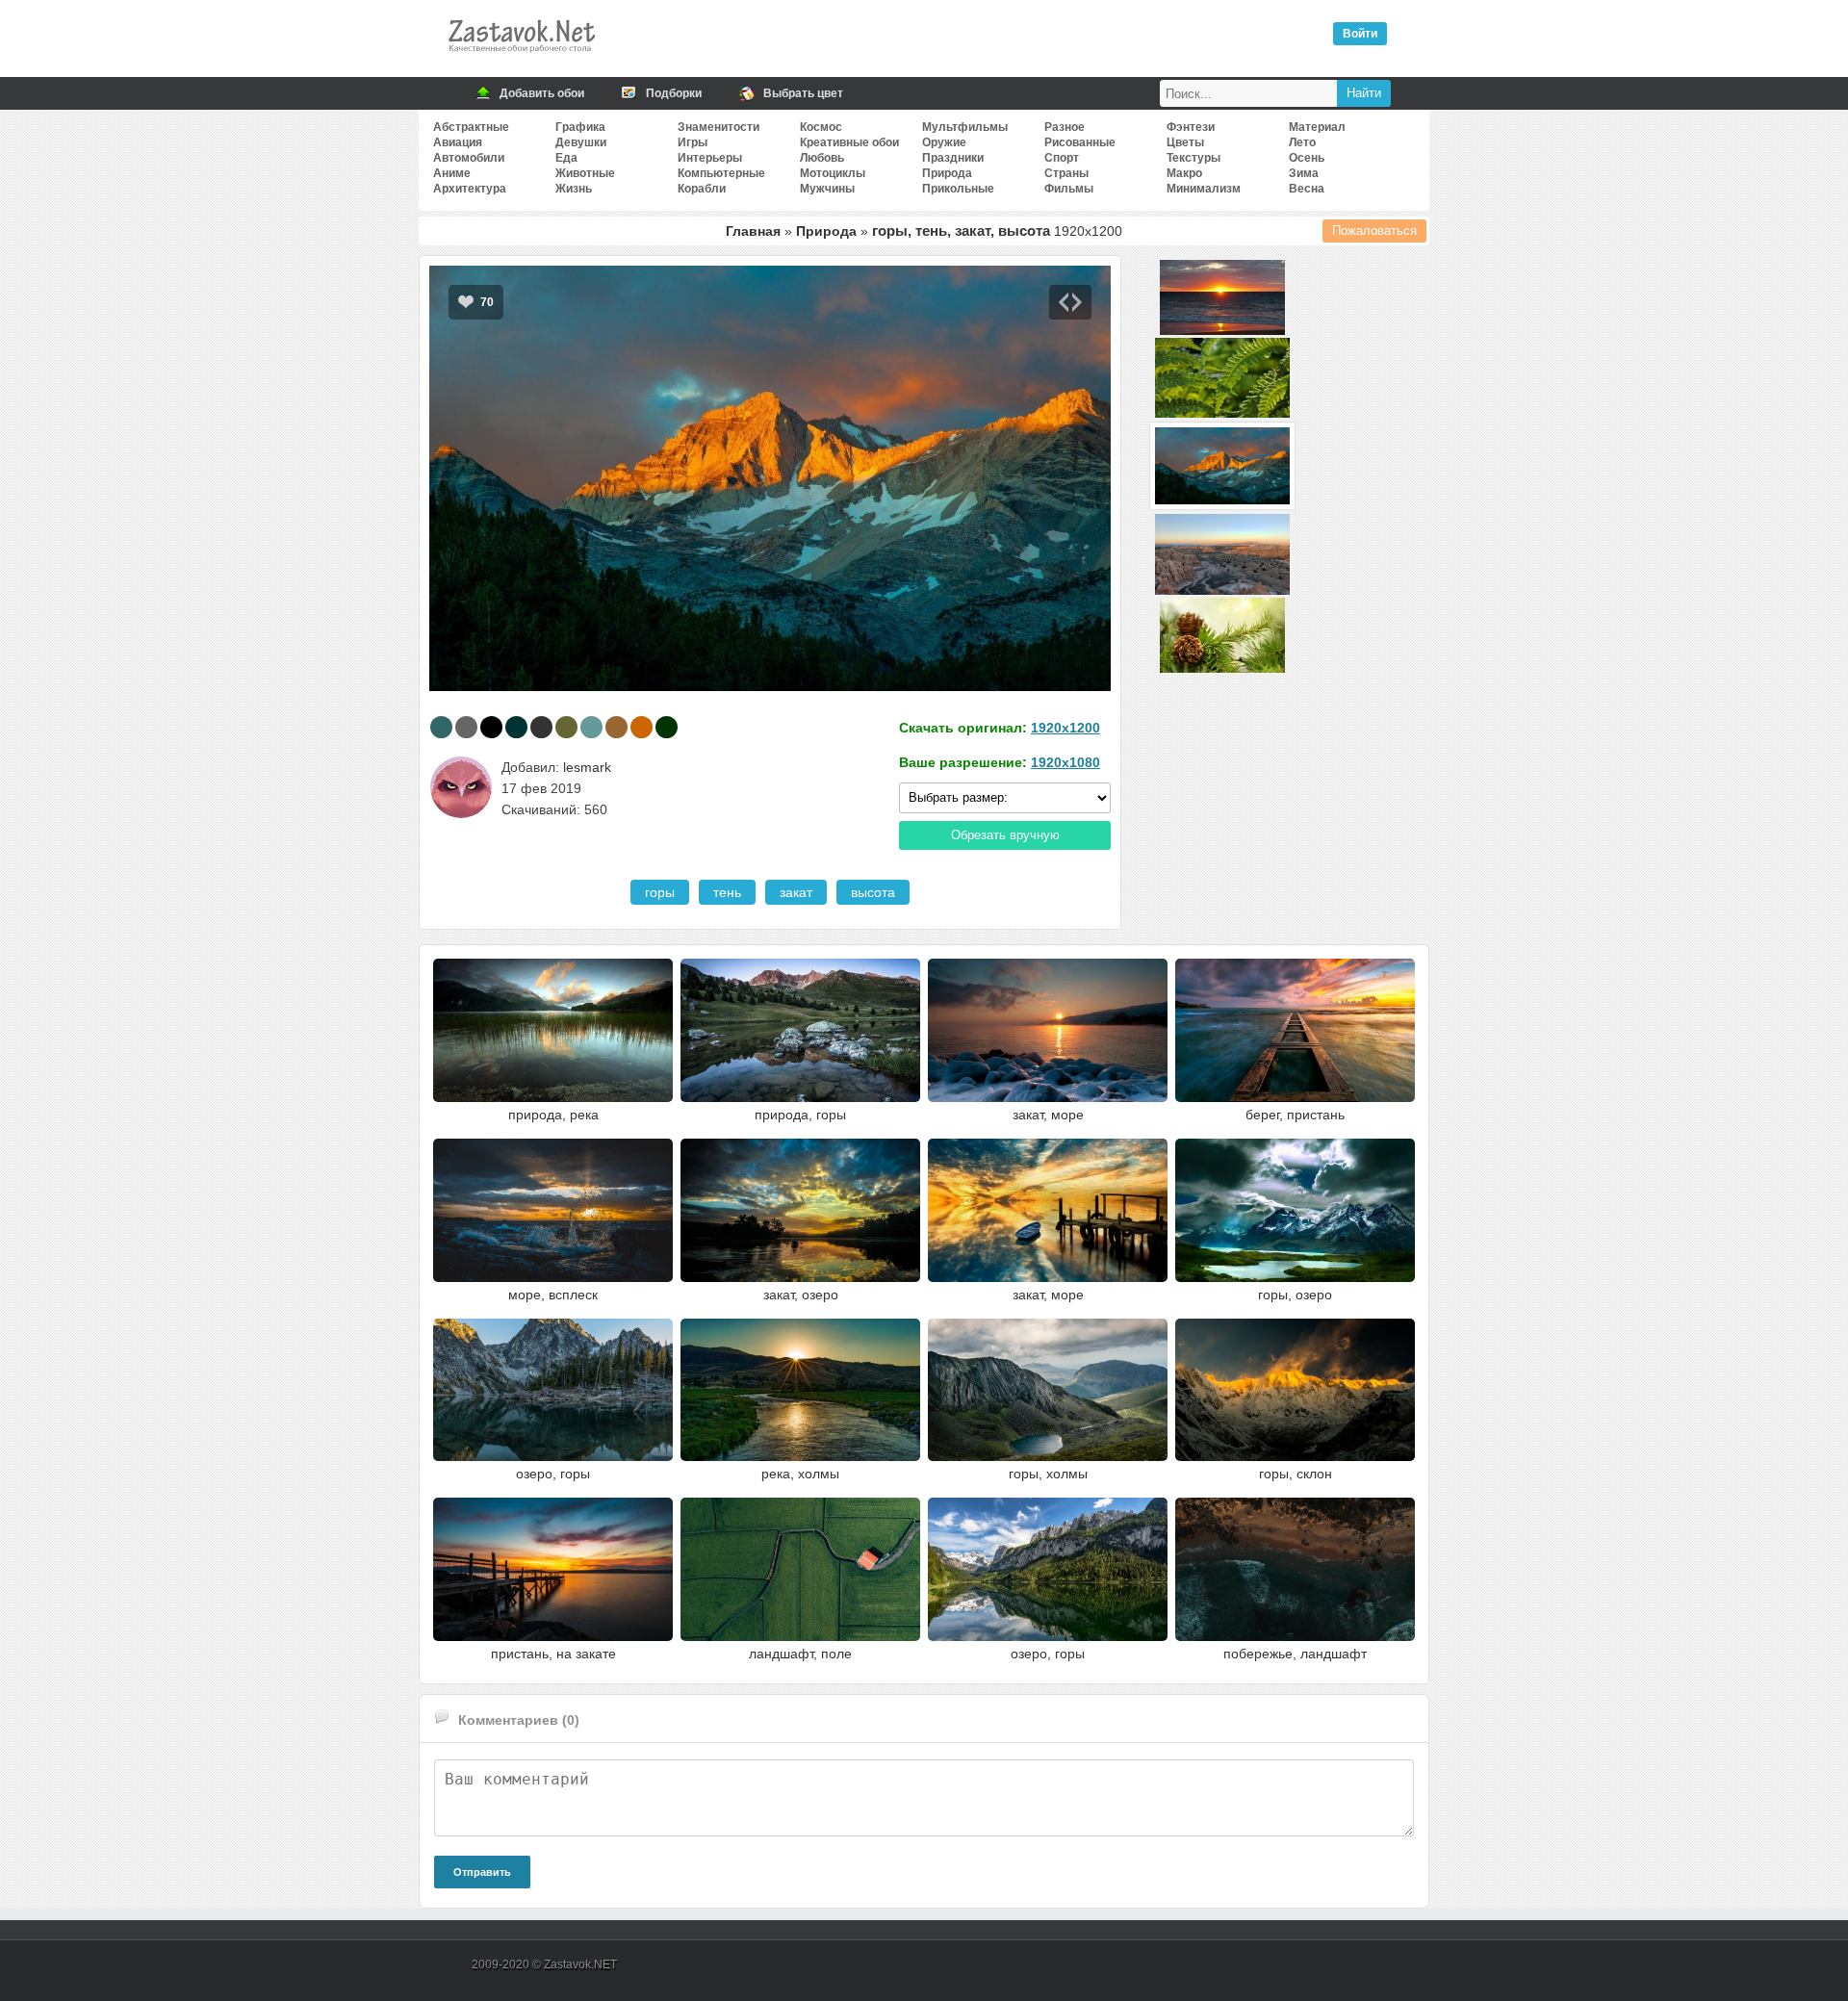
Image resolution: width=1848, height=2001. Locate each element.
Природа (947, 173)
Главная (753, 231)
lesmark (587, 767)
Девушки (581, 142)
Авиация (458, 142)
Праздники (953, 158)
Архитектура (470, 189)
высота (873, 892)
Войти (1360, 34)
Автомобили (469, 158)
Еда (566, 158)
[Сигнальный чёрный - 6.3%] (541, 727)
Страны (1066, 173)
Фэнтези (1191, 127)
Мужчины (827, 189)
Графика (580, 127)
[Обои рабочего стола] (521, 58)
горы (660, 892)
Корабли (702, 189)
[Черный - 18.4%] (491, 727)
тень (727, 892)
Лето (1302, 142)
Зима (1304, 173)
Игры (693, 142)
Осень (1307, 158)
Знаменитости (719, 127)
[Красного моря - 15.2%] (516, 727)
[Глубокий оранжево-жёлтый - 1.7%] (642, 727)
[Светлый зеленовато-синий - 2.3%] (591, 727)
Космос (821, 127)
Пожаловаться (1374, 231)
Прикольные (958, 189)
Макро (1184, 173)
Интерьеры (710, 158)
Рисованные (1080, 142)
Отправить (482, 1872)
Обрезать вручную (1005, 835)
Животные (585, 173)
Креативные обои (849, 142)
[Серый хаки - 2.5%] (566, 727)
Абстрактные (471, 127)
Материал (1317, 127)
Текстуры (1193, 158)
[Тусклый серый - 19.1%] (466, 727)
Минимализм (1204, 189)
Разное (1065, 127)
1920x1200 (1065, 728)
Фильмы (1069, 189)
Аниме (452, 173)
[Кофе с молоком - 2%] (616, 727)
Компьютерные (721, 173)
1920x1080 (1065, 762)
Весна (1307, 189)
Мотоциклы (833, 173)
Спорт (1062, 158)
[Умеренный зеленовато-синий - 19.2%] (441, 727)
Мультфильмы (965, 127)
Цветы (1185, 142)
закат (796, 892)
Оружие (944, 142)
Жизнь (574, 189)
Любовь (822, 158)
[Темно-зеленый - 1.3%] (667, 727)
